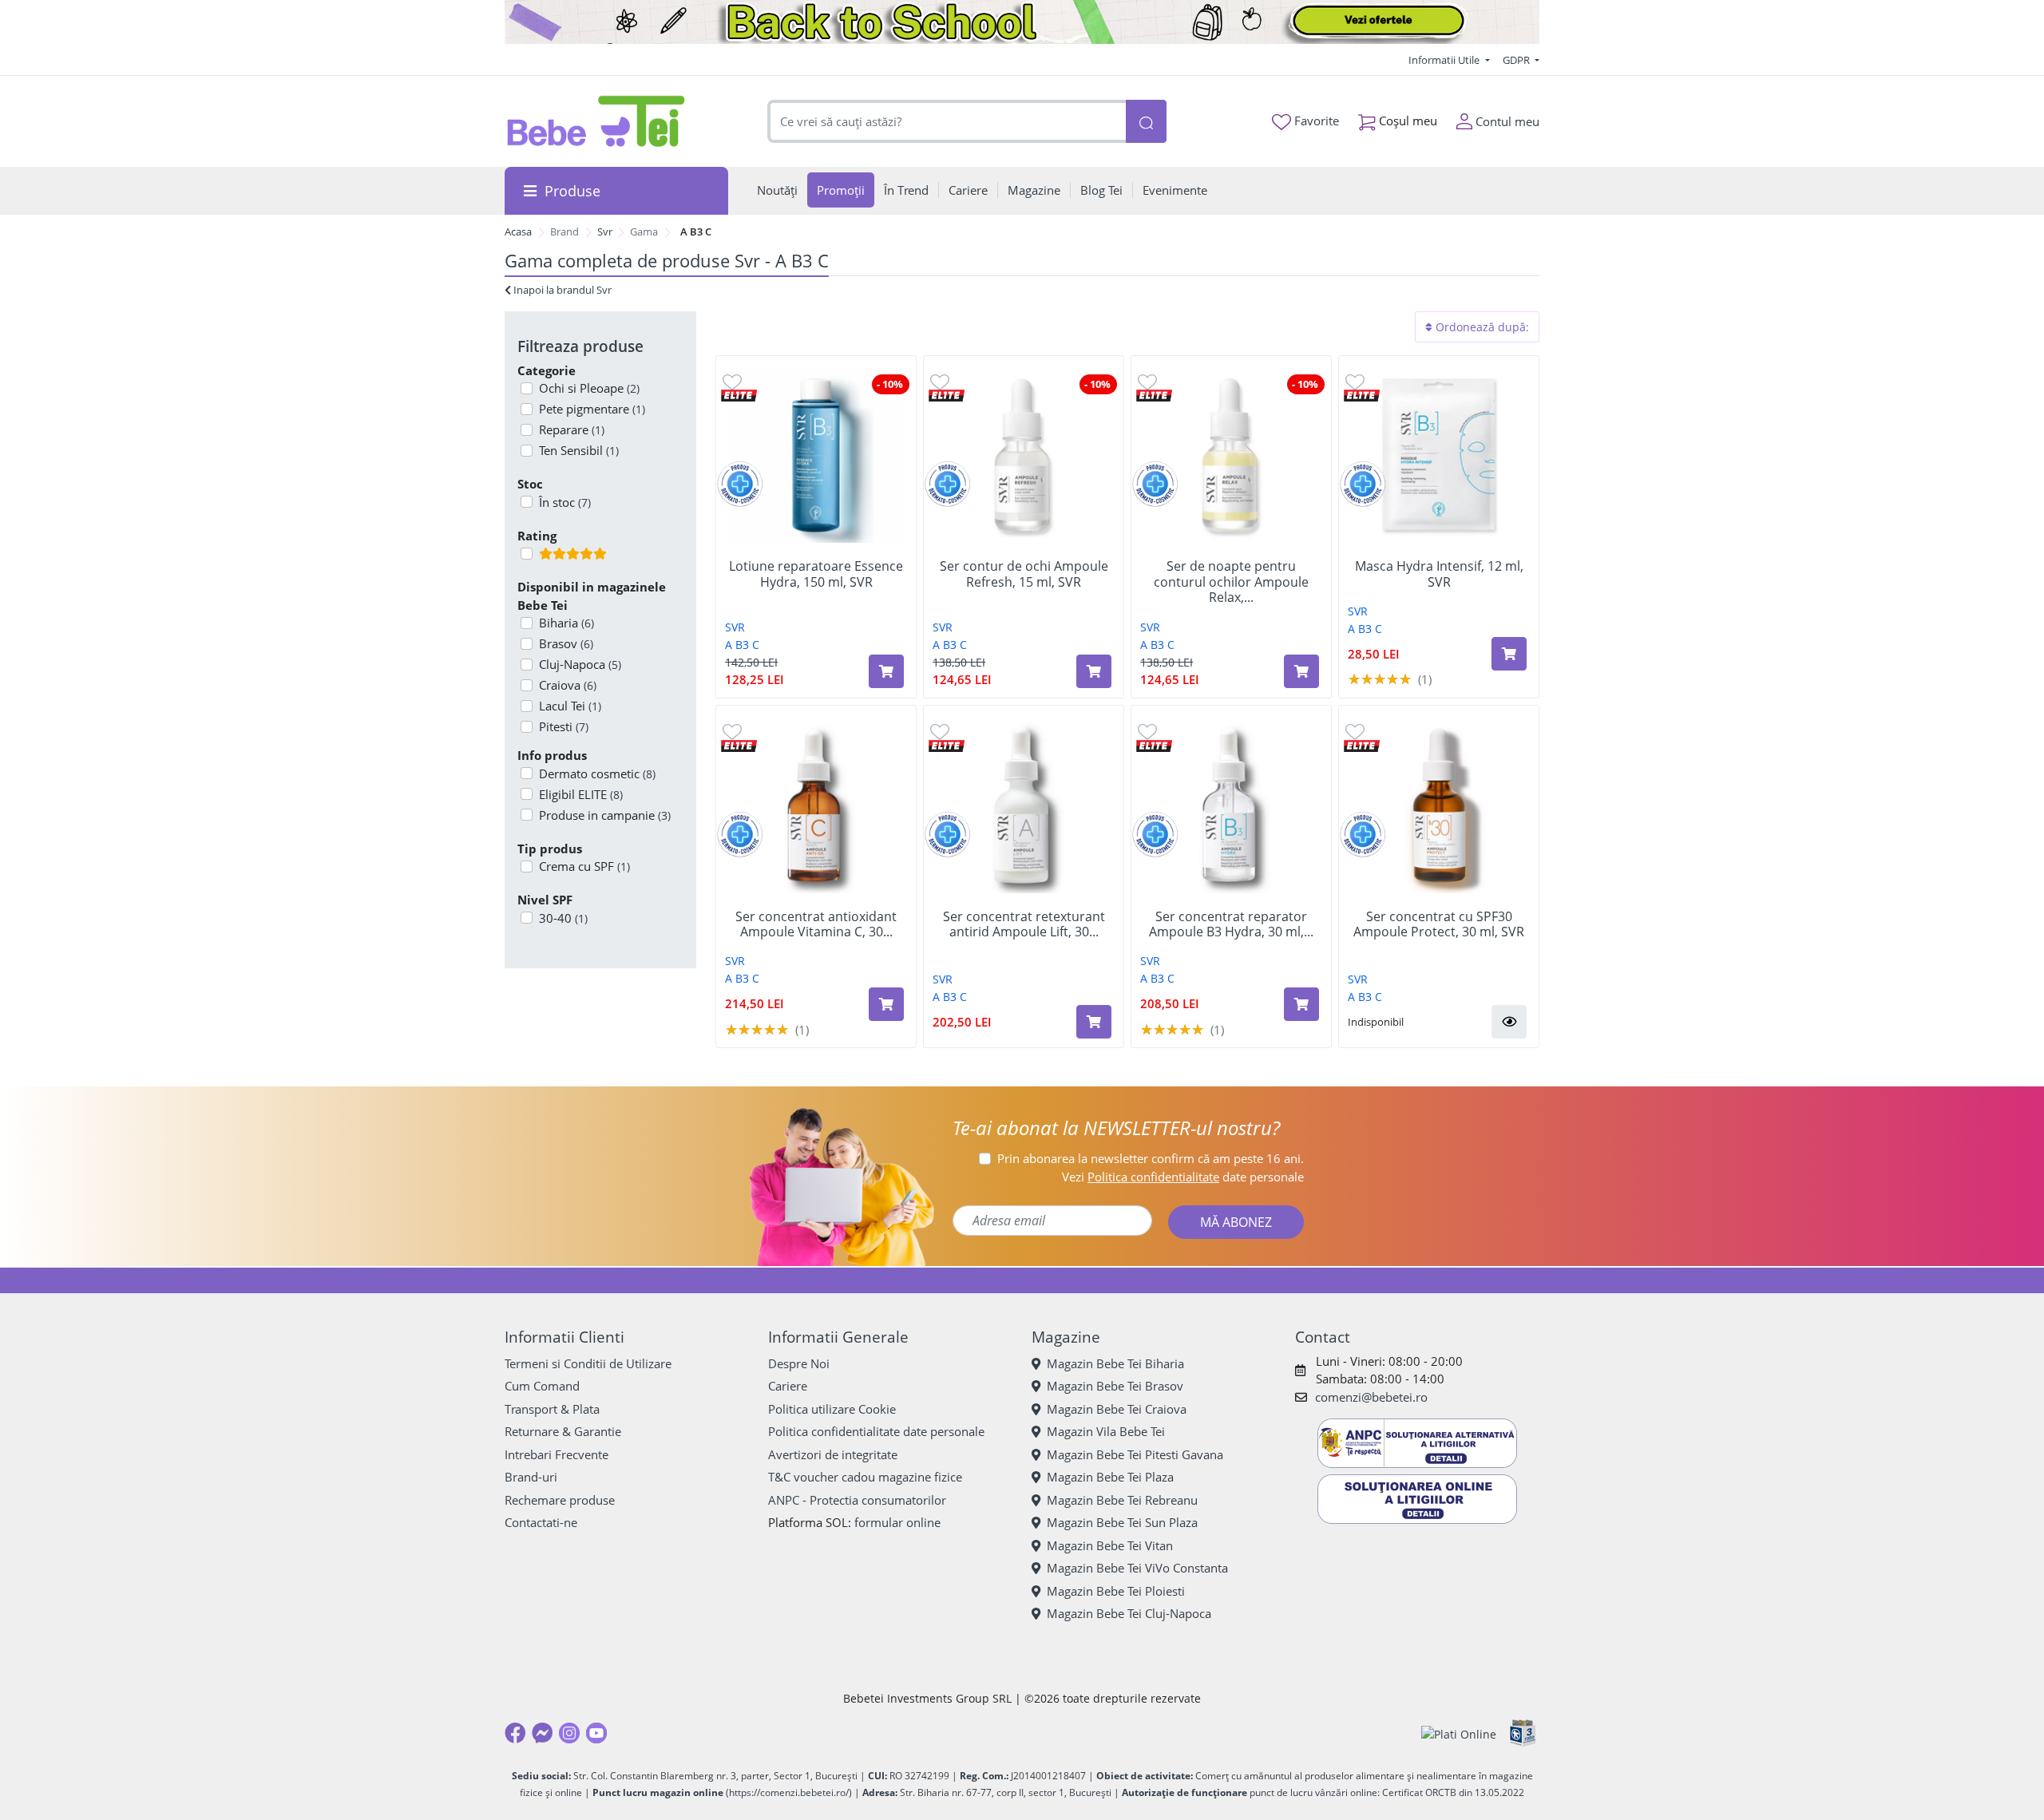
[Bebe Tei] (596, 121)
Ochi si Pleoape (589, 388)
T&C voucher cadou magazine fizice (865, 1477)
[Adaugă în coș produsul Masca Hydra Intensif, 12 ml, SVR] (1509, 654)
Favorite (1315, 121)
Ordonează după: (1481, 327)
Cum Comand (542, 1386)
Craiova (568, 685)
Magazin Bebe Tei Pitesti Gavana (1135, 1454)
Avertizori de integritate (833, 1454)
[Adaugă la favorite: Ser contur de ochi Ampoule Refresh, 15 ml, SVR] (940, 381)
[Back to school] (1022, 22)
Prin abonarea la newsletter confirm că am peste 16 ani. (1151, 1158)
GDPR (1517, 60)
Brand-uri (531, 1477)
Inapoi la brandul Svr (561, 290)
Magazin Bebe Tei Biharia (1115, 1363)
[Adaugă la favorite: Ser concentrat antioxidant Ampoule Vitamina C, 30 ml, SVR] (732, 731)
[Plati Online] (1459, 1733)
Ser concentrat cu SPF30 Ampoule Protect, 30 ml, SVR (1439, 924)
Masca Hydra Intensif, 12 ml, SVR (1439, 574)
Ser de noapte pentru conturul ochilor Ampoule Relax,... (1231, 582)
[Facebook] (515, 1733)
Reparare (572, 429)
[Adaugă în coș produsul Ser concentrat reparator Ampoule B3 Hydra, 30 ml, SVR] (1301, 1004)
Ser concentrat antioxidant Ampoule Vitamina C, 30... (816, 924)
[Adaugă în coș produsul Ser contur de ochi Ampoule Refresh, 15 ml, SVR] (1094, 671)
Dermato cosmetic (597, 773)
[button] (1509, 1022)
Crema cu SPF (584, 866)
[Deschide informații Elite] (739, 395)
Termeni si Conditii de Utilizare (588, 1363)
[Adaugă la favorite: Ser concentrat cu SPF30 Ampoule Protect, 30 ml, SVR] (1355, 731)
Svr (605, 231)
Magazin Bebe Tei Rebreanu (1122, 1500)
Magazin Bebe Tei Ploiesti (1116, 1591)
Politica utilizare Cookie (832, 1409)
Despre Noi (799, 1363)
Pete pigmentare (592, 409)
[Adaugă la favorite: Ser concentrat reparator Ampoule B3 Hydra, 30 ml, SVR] (1147, 731)
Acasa (518, 231)
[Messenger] (542, 1733)
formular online (897, 1522)
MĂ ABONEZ (1236, 1222)
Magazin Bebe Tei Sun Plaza (1122, 1522)
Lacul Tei (570, 706)
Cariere (788, 1386)
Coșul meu (1406, 121)
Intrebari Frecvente (557, 1454)
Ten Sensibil (579, 450)
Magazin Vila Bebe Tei (1106, 1431)
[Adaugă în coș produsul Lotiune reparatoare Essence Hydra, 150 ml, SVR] (886, 671)
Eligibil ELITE (581, 794)
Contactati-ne (541, 1522)
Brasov (566, 643)
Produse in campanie (605, 815)
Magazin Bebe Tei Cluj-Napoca (1129, 1613)
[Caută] (1146, 122)
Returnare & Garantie (563, 1431)
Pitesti (564, 726)
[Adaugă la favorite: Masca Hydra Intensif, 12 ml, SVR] (1355, 381)
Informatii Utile (1445, 60)
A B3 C (742, 645)
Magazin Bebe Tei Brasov (1115, 1386)
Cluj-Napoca (580, 664)
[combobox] (947, 122)
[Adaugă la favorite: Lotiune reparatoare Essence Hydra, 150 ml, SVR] (732, 381)
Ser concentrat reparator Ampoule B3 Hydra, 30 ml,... (1231, 924)
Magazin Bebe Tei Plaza (1110, 1477)
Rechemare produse (560, 1500)
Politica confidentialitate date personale (876, 1431)
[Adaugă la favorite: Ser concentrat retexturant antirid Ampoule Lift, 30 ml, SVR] (940, 731)
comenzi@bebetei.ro (1371, 1397)
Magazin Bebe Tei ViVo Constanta (1137, 1568)
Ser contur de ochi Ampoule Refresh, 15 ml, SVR (1024, 574)
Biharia (566, 623)
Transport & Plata (552, 1409)
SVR (735, 627)
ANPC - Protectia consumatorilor (857, 1500)
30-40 (563, 918)
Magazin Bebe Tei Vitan (1110, 1545)
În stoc (565, 502)
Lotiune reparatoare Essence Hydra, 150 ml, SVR (816, 574)
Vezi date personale (1183, 1177)
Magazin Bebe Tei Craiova (1117, 1409)
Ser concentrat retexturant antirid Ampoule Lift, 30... (1024, 924)
